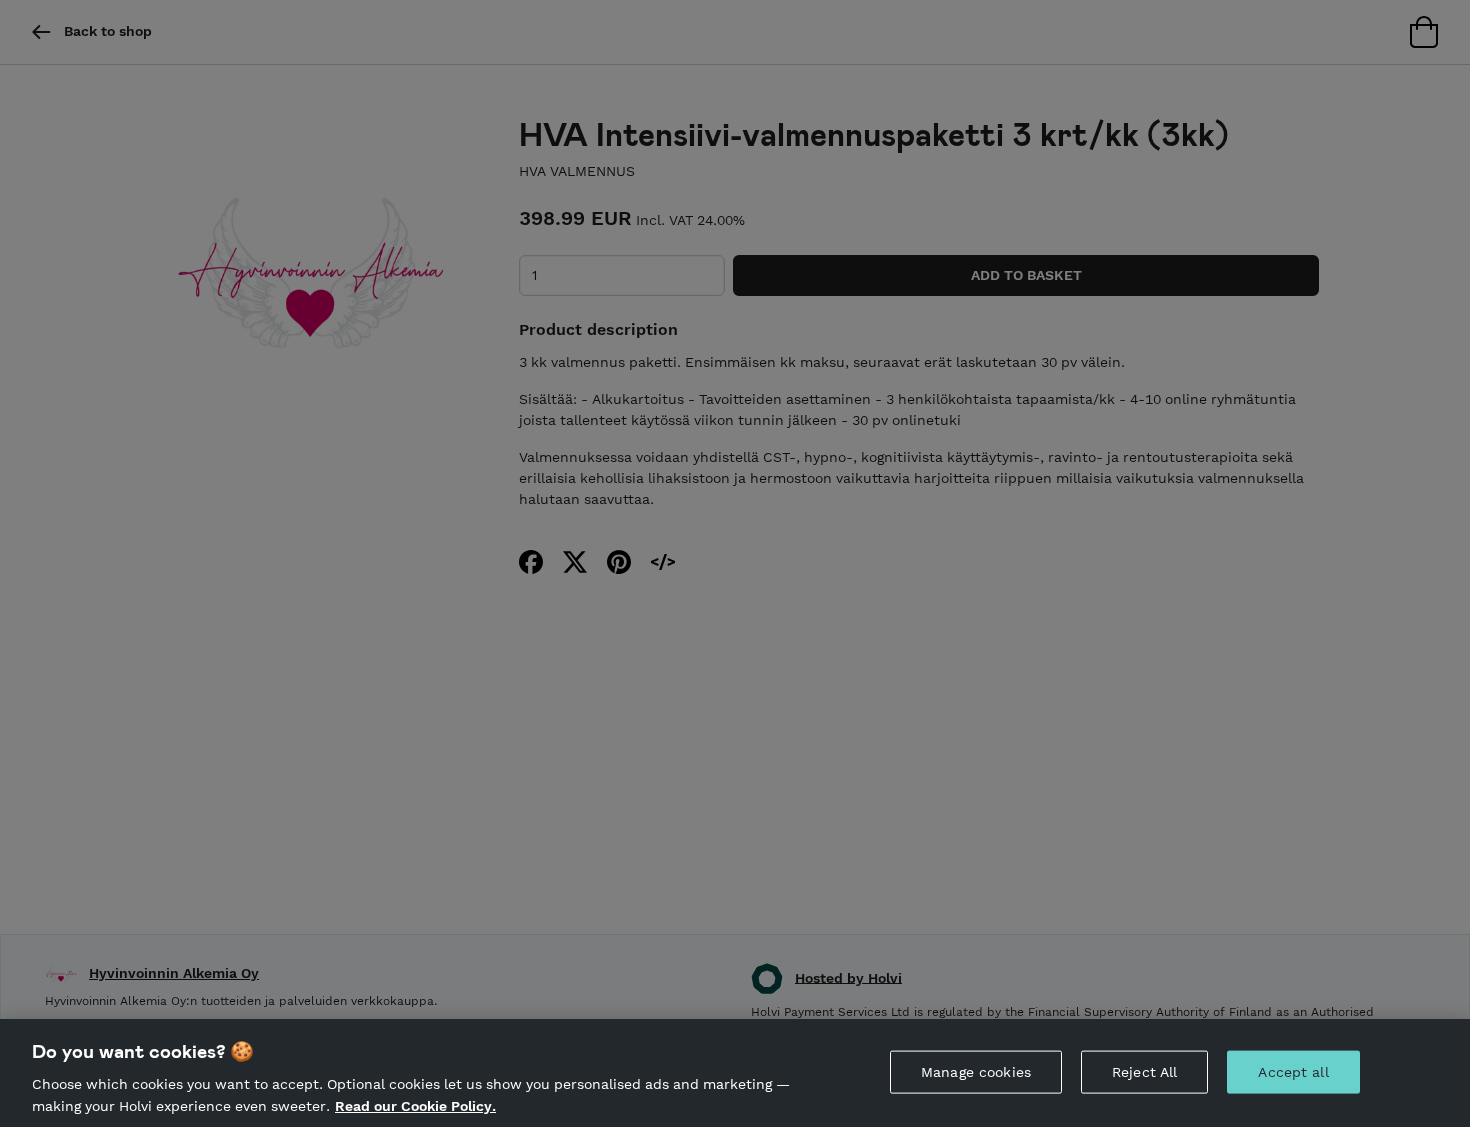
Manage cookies (976, 1072)
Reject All (1144, 1072)
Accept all (1293, 1072)
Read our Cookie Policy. (415, 1105)
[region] (735, 1073)
